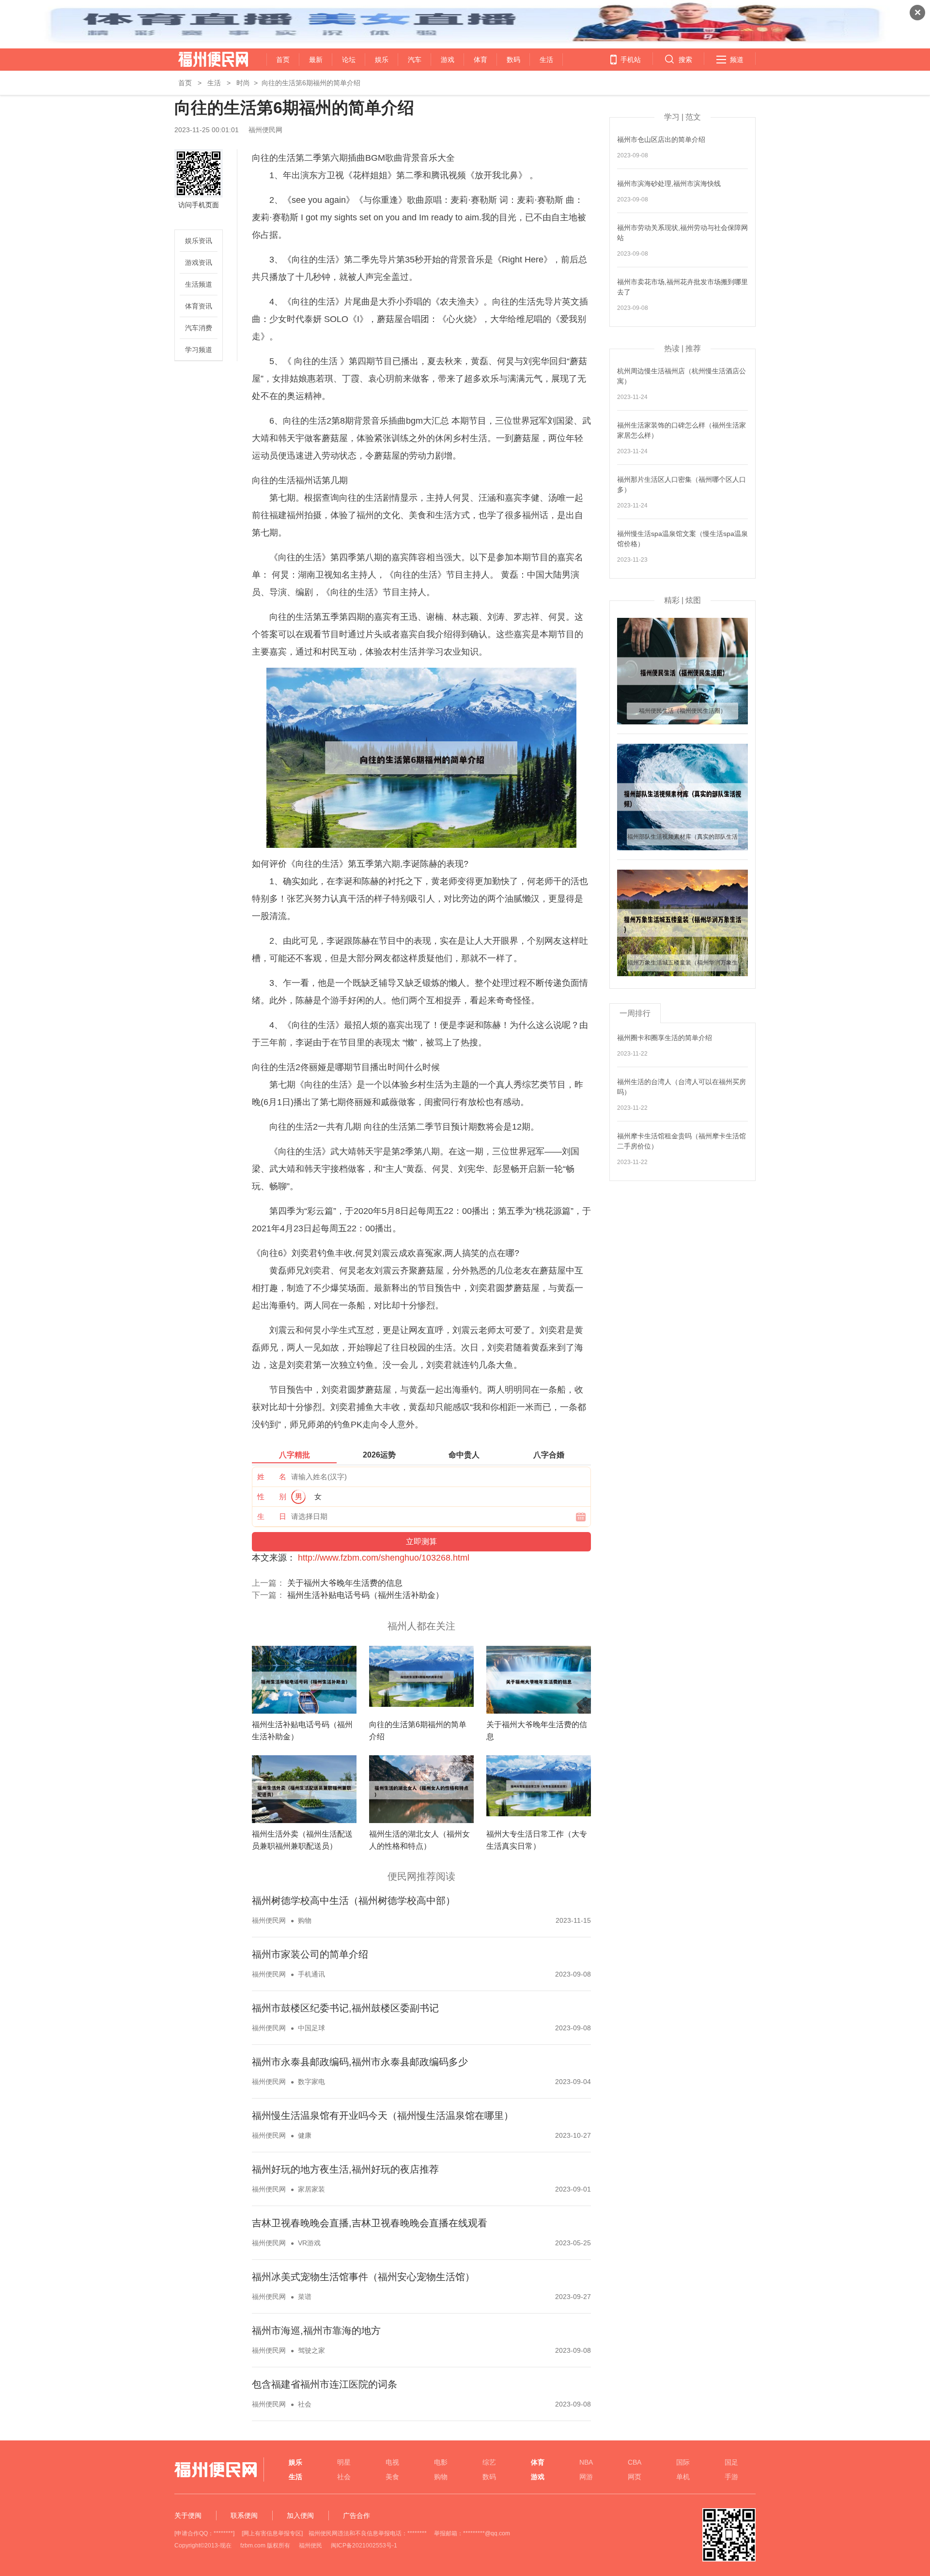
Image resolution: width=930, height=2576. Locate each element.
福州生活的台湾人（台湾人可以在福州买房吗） (682, 1087)
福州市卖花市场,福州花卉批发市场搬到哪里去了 (682, 287)
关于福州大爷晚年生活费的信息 (345, 1583)
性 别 (272, 1496)
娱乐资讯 (199, 241)
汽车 (415, 60)
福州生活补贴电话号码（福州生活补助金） (365, 1595)
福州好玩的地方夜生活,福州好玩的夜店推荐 (345, 2169)
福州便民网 (205, 60)
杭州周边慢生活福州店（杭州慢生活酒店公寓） (682, 376)
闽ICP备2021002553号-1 (364, 2545)
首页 (283, 60)
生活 (546, 60)
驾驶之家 (311, 2350)
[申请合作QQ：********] (204, 2533)
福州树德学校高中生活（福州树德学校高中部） (354, 1901)
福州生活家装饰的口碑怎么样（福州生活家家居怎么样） (682, 430)
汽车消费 (199, 328)
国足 (731, 2462)
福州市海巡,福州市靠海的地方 (316, 2331)
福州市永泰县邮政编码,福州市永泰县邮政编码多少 (360, 2062)
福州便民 (310, 2545)
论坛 (349, 60)
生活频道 (199, 284)
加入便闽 (300, 2515)
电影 (441, 2462)
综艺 (489, 2462)
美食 (392, 2477)
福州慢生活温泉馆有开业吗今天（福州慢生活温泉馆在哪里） (383, 2116)
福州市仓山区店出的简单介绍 (661, 139)
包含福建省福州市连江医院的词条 (325, 2384)
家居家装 (311, 2189)
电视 (392, 2462)
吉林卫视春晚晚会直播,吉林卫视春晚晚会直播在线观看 (370, 2223)
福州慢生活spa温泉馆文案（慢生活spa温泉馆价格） (682, 539)
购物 (305, 1920)
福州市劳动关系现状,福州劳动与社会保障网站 (682, 233)
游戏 (448, 60)
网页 (635, 2477)
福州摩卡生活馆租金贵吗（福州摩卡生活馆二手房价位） (682, 1141)
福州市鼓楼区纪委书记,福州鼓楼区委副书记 (345, 2008)
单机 (683, 2477)
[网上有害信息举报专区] (272, 2533)
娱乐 (382, 60)
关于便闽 (188, 2515)
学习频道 (199, 350)
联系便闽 (244, 2515)
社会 (305, 2404)
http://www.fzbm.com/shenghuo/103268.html (384, 1558)
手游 (731, 2477)
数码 (513, 60)
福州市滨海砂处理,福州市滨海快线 (669, 184)
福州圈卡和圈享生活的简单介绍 (665, 1038)
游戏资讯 (199, 262)
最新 (316, 60)
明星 (344, 2462)
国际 (683, 2462)
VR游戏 (309, 2243)
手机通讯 (311, 1974)
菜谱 (305, 2297)
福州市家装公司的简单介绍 (310, 1954)
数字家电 (311, 2082)
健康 (305, 2135)
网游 (586, 2477)
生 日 (272, 1516)
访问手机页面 (199, 205)
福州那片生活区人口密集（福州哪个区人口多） (682, 484)
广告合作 (356, 2515)
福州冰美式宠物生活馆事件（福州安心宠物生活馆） (363, 2277)
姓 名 (272, 1477)
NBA (586, 2462)
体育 (480, 60)
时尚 (243, 83)
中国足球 (311, 2028)
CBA (635, 2462)
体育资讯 (199, 306)
